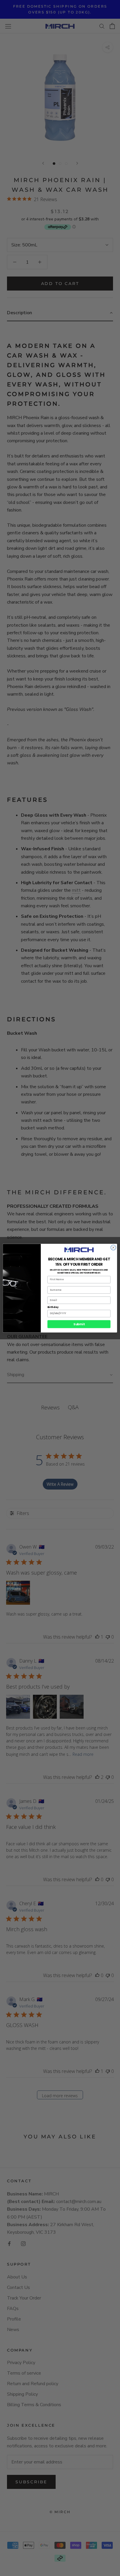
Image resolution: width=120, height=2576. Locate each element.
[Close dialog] (113, 1248)
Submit (79, 1324)
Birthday (53, 1307)
